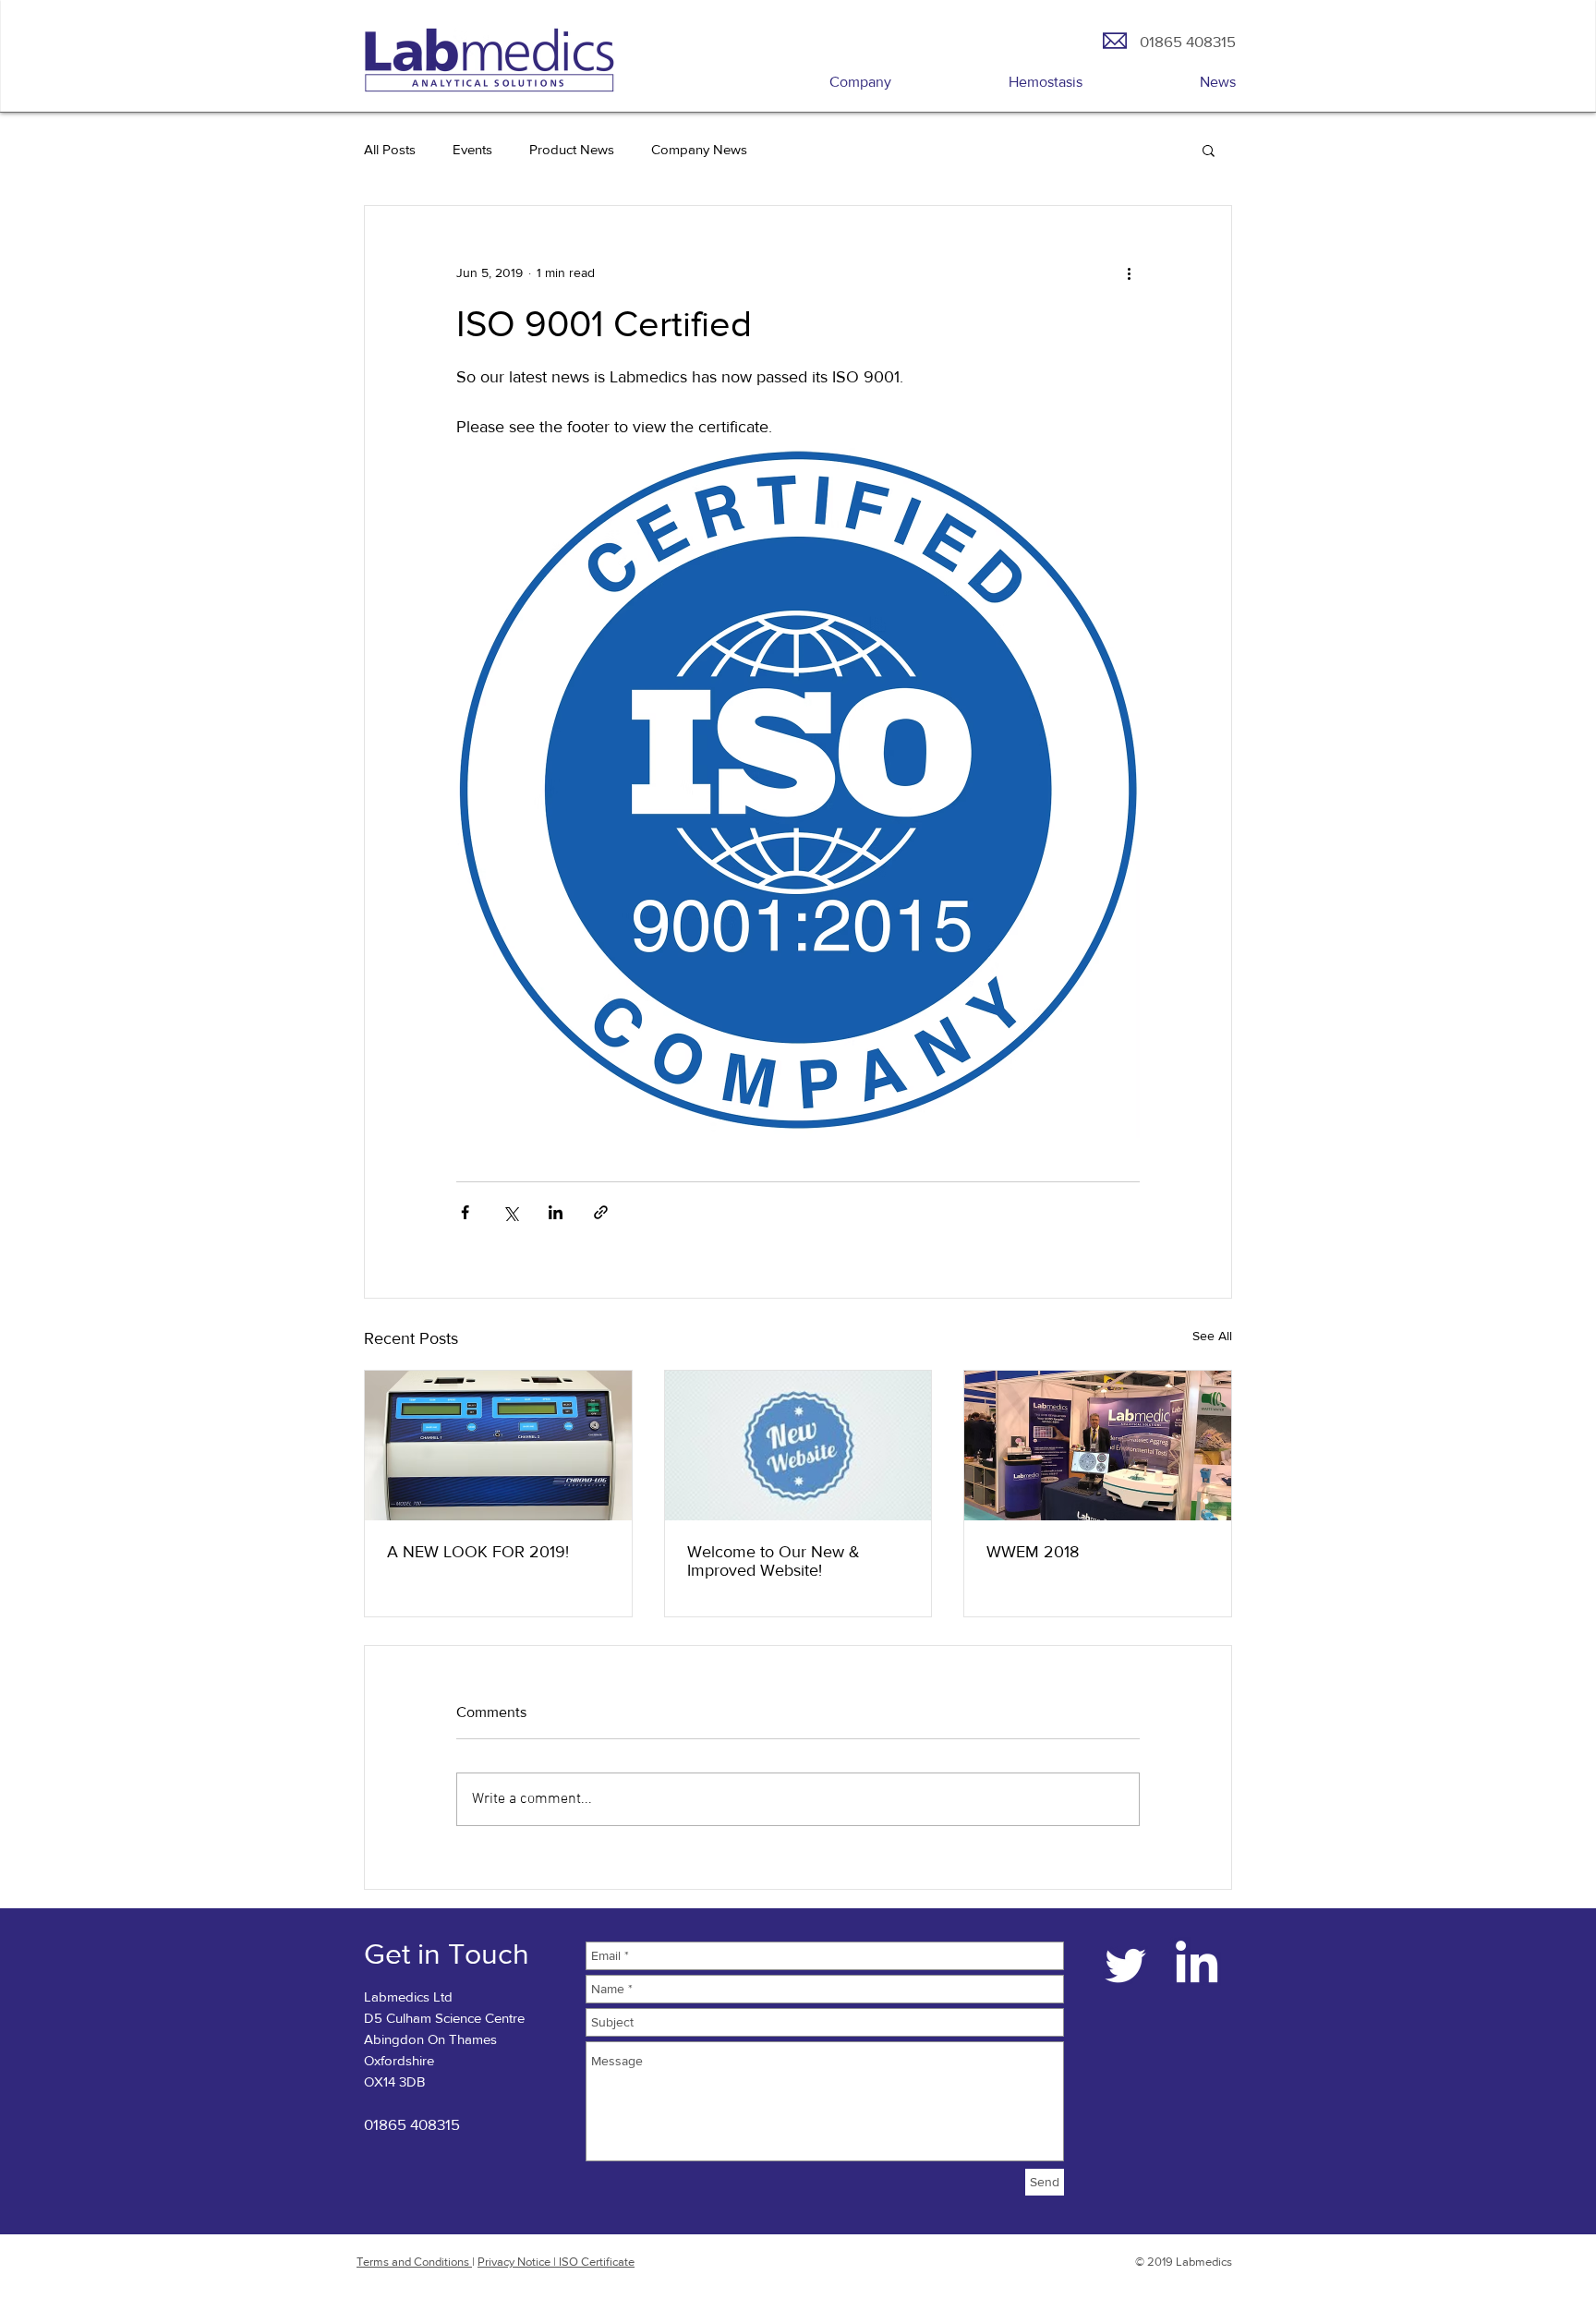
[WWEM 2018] (1098, 1446)
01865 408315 (412, 2124)
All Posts (390, 149)
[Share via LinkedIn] (556, 1212)
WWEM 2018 (1033, 1552)
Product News (572, 149)
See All (1212, 1336)
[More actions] (1129, 272)
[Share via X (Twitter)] (510, 1212)
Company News (699, 149)
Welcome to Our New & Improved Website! (774, 1561)
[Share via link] (601, 1212)
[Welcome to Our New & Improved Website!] (798, 1446)
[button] (1209, 150)
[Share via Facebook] (465, 1212)
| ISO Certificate (594, 2262)
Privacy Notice (515, 2262)
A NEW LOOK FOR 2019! (478, 1552)
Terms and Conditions (414, 2262)
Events (472, 149)
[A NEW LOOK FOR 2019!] (498, 1446)
